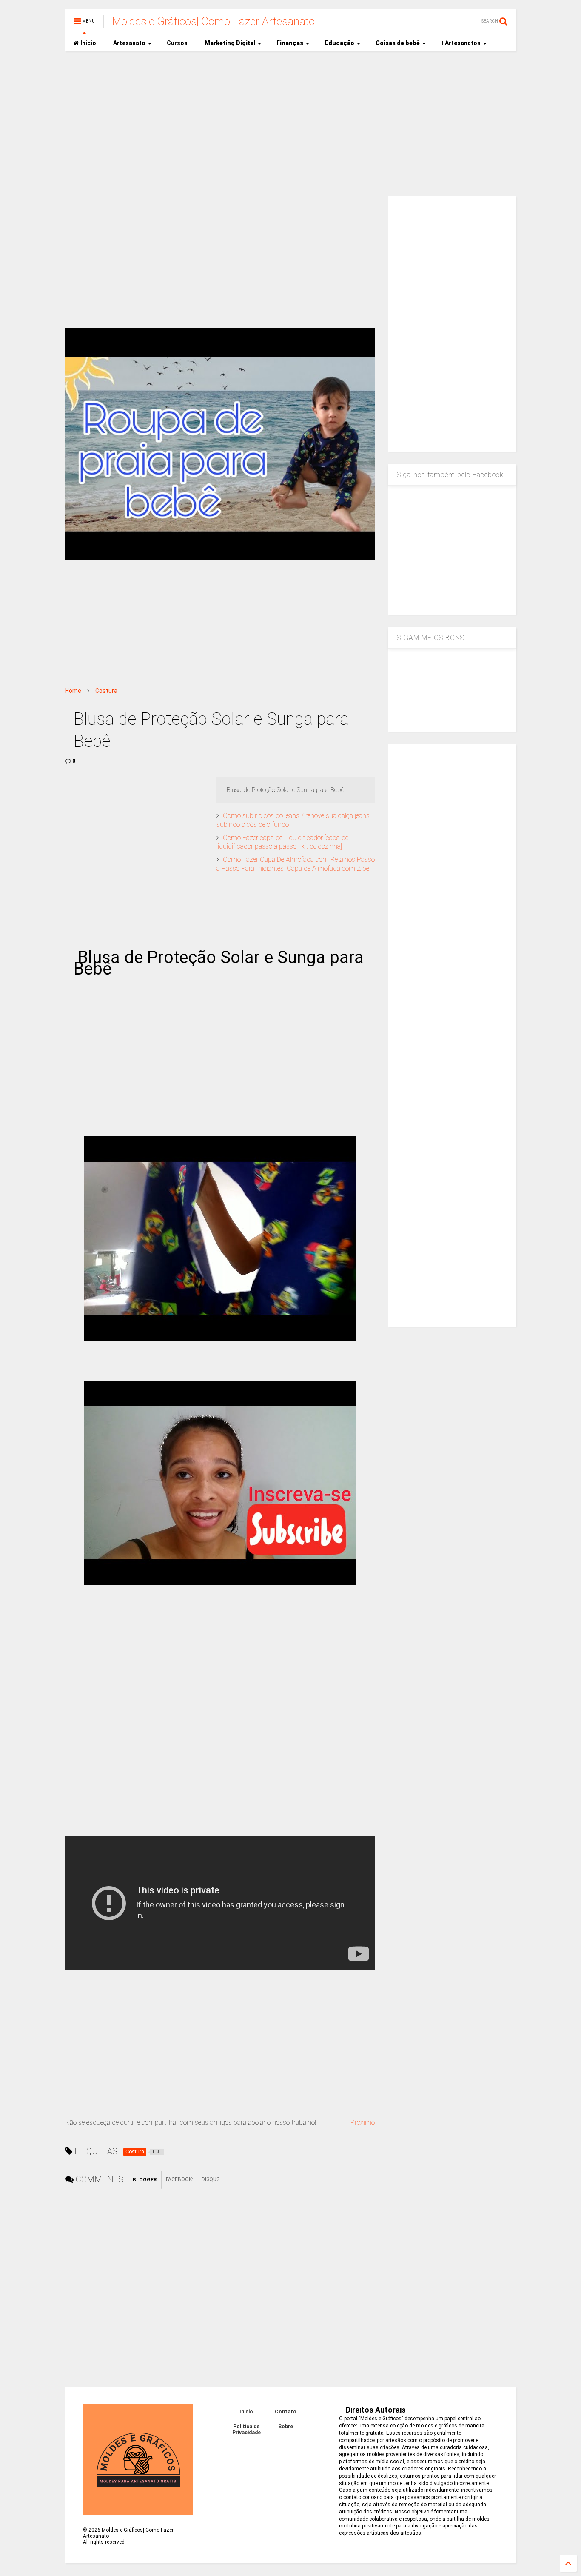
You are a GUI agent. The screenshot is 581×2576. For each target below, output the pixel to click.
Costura (106, 691)
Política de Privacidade (246, 2430)
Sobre (286, 2427)
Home (73, 691)
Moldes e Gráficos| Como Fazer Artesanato (214, 21)
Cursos (177, 43)
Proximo (363, 2123)
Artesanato (129, 43)
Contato (286, 2412)
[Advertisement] (290, 124)
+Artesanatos (461, 43)
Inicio (88, 43)
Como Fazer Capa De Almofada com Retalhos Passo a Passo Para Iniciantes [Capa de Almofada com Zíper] (296, 864)
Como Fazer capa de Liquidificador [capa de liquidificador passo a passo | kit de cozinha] (282, 842)
